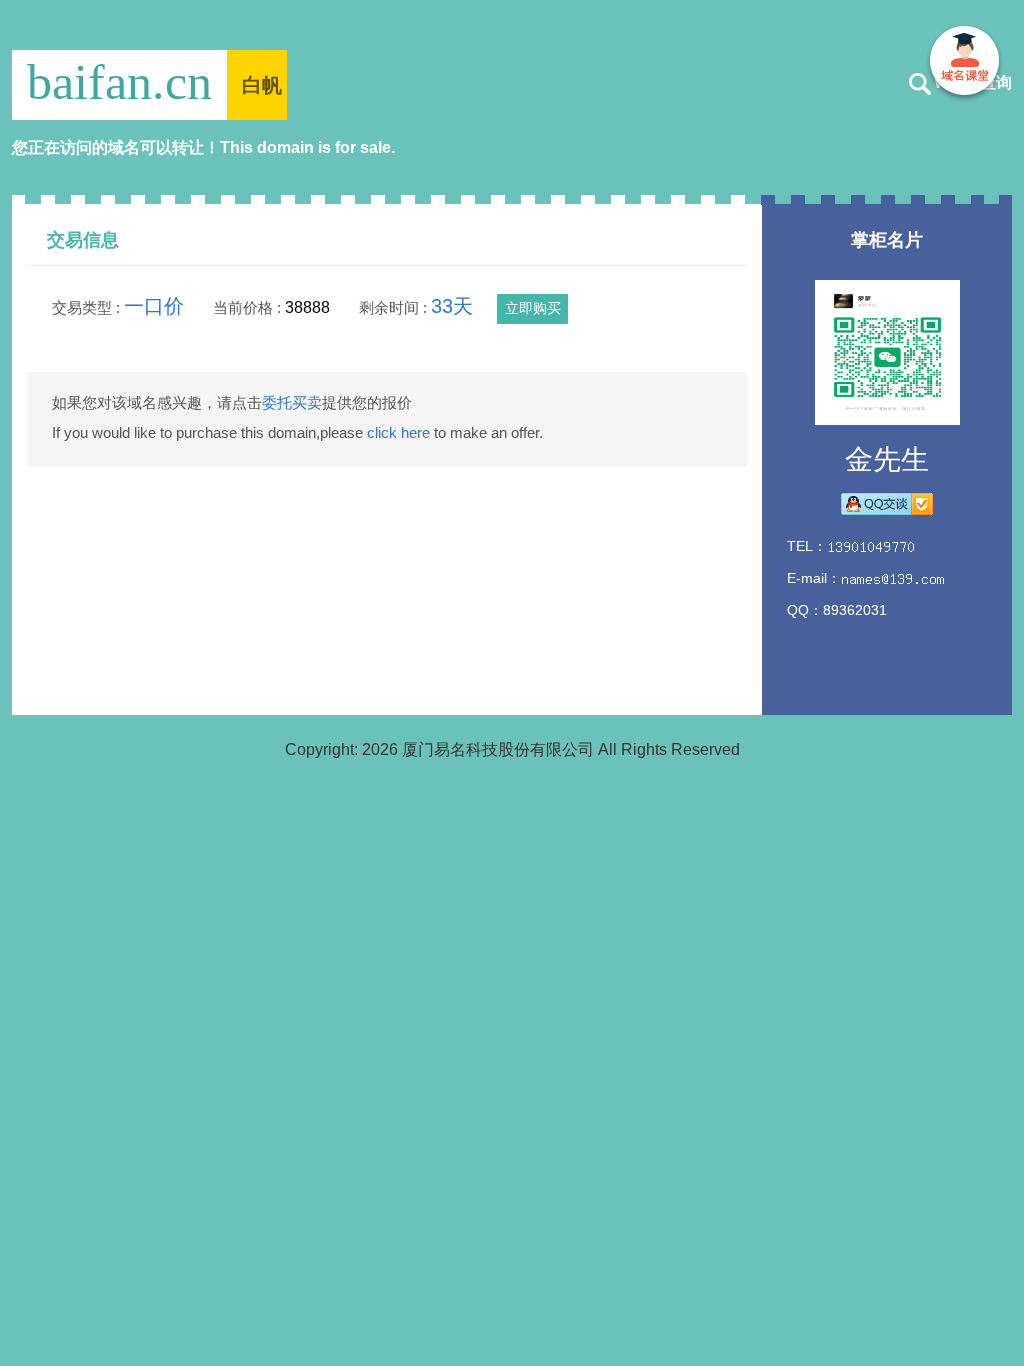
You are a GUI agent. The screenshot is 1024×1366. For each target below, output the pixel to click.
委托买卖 (292, 402)
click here (398, 432)
